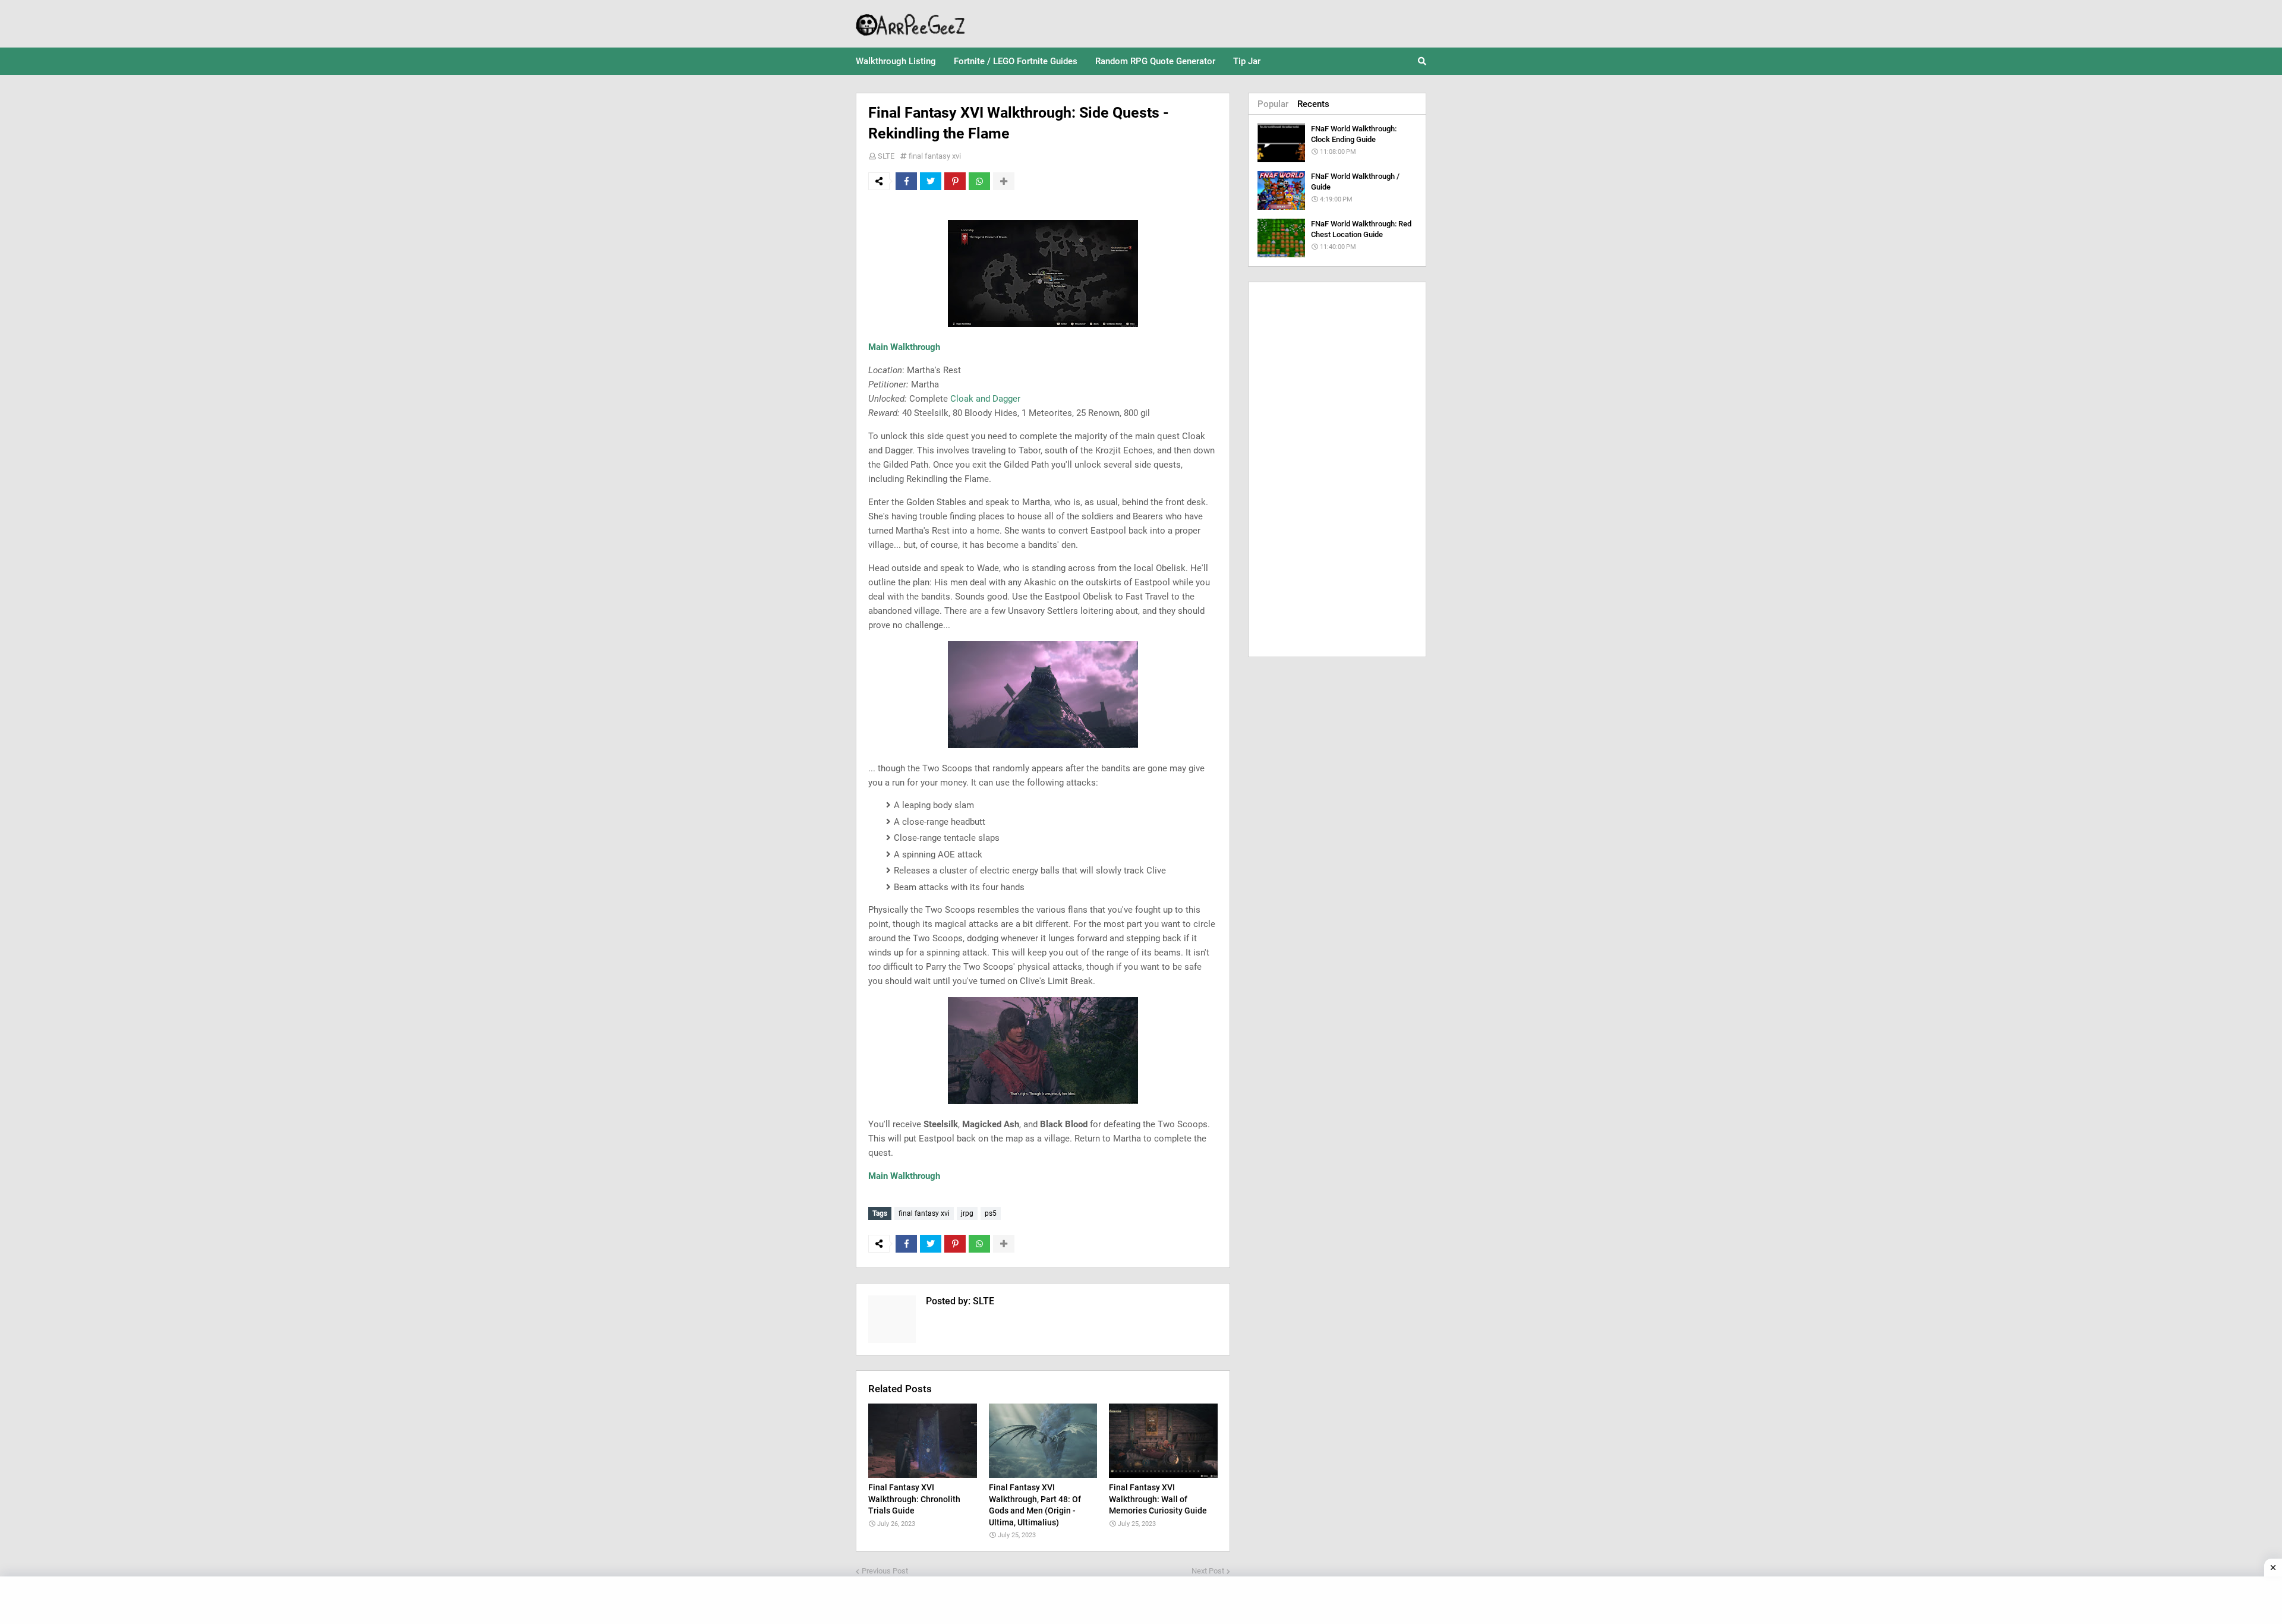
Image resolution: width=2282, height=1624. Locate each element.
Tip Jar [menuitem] (1247, 61)
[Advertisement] (1337, 469)
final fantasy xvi (935, 156)
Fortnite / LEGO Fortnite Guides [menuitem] (1016, 61)
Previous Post (885, 1571)
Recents (1313, 104)
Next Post (1208, 1571)
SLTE (886, 156)
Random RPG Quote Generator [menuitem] (1155, 61)
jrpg (967, 1213)
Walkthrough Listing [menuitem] (896, 61)
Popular (1273, 104)
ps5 (991, 1213)
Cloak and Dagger (985, 399)
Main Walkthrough (904, 347)
